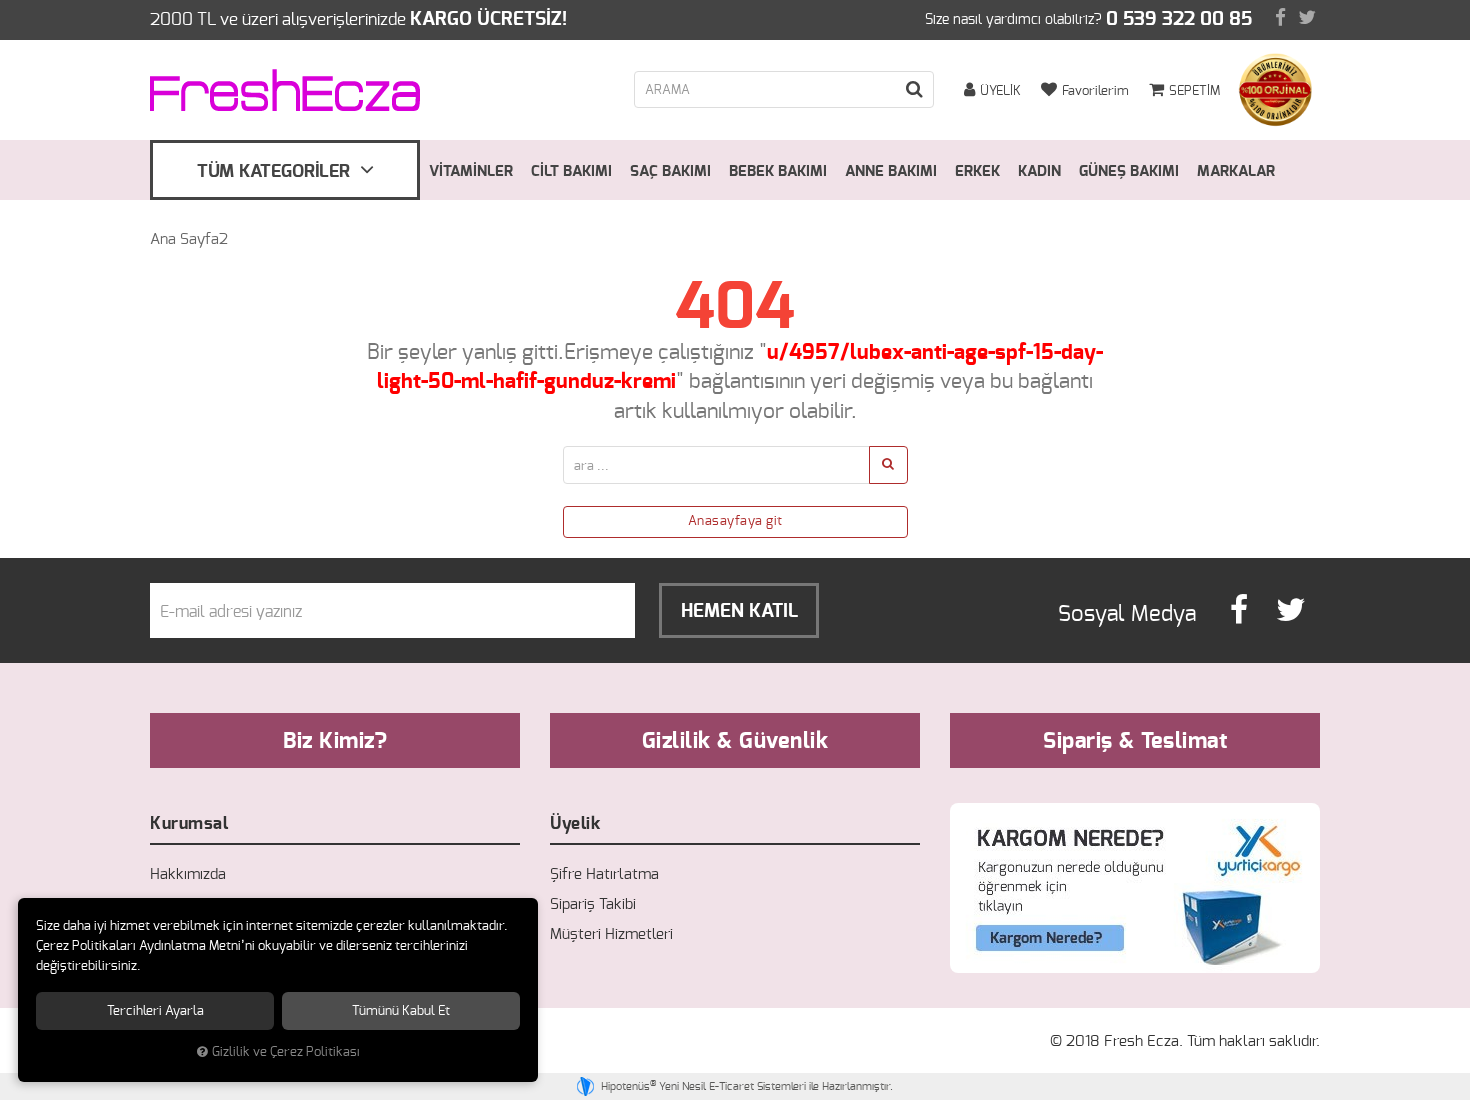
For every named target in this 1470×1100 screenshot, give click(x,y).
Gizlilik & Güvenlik (735, 741)
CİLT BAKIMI (571, 171)
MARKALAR (1236, 171)
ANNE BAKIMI (891, 171)
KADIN (1039, 171)
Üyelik (575, 823)
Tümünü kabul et (401, 1011)
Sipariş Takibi (593, 904)
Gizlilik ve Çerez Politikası (286, 1052)
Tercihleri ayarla (155, 1011)
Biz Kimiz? (335, 741)
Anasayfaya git (735, 521)
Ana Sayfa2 (189, 239)
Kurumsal (189, 823)
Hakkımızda (188, 874)
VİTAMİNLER (471, 171)
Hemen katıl (739, 611)
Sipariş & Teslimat (1135, 741)
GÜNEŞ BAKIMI (1129, 171)
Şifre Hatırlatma (604, 874)
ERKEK (977, 171)
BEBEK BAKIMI (778, 171)
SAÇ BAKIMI (670, 171)
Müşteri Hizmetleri (611, 934)
